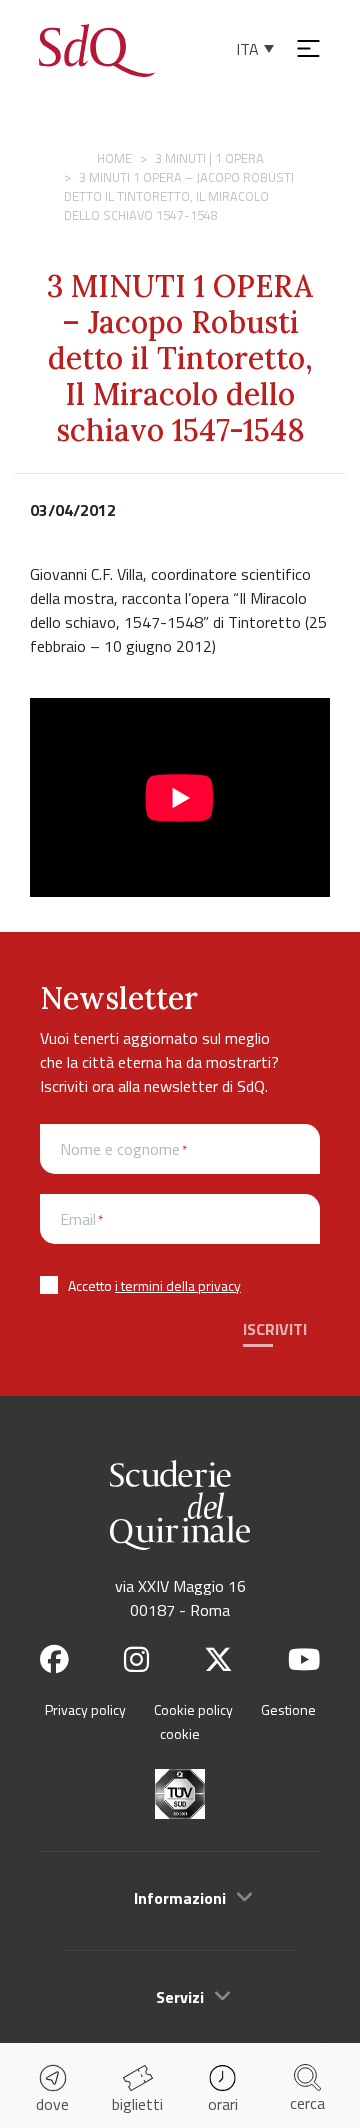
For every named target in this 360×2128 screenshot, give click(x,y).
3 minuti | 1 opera (209, 158)
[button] (180, 1898)
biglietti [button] (137, 2104)
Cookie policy (193, 1709)
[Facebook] (54, 1659)
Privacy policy (85, 1709)
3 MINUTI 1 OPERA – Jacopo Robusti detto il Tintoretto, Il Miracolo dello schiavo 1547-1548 (180, 358)
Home (114, 158)
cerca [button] (307, 2103)
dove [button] (52, 2104)
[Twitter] (218, 1659)
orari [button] (223, 2104)
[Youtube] (304, 1659)
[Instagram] (136, 1659)
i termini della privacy (178, 1285)
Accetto (154, 1285)
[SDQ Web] (97, 48)
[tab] (180, 1897)
